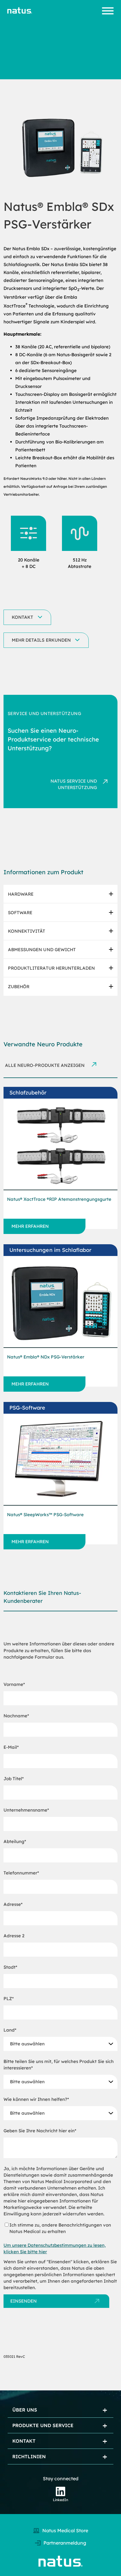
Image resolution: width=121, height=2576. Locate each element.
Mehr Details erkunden (41, 640)
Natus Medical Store (65, 2530)
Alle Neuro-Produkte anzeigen (45, 1065)
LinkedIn (60, 2500)
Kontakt (22, 617)
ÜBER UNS (25, 2410)
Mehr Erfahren (30, 1226)
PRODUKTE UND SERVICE (43, 2425)
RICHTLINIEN (29, 2456)
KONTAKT (24, 2441)
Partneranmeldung (65, 2543)
